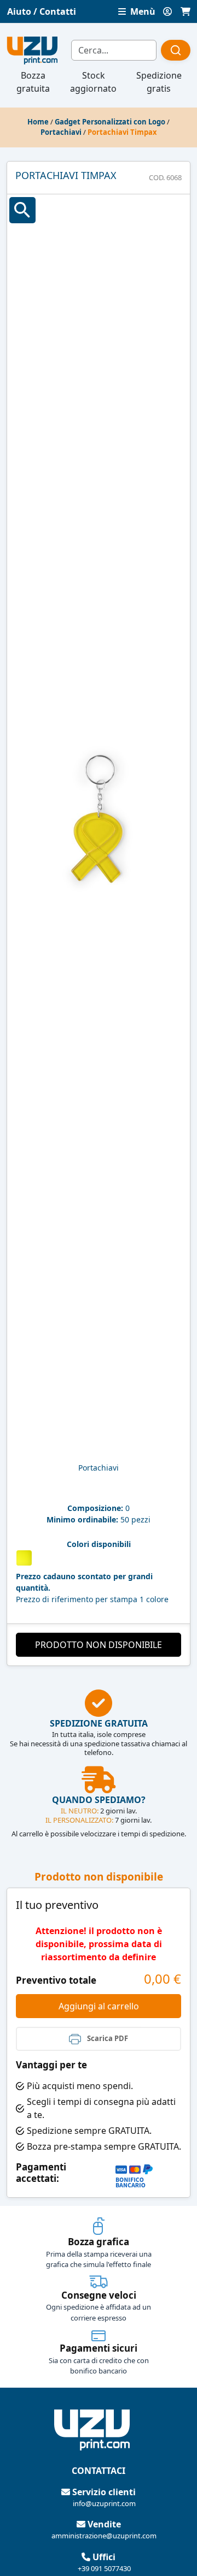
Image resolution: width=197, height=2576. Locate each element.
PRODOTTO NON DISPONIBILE (99, 1645)
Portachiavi (61, 132)
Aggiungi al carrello (99, 2006)
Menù (142, 11)
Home (38, 122)
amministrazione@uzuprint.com (104, 2536)
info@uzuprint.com (104, 2503)
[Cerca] (176, 50)
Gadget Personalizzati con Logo (110, 122)
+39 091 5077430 (104, 2568)
